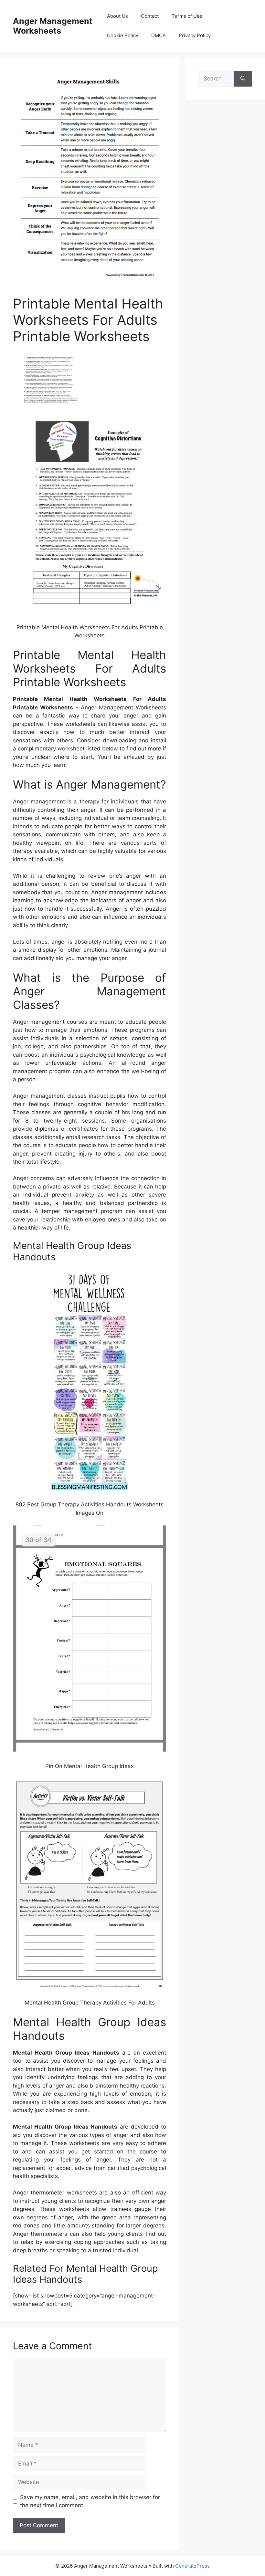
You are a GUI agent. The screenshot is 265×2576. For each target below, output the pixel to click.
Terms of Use (187, 16)
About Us (117, 16)
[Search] (243, 79)
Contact (150, 16)
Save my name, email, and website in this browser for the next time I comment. (90, 2501)
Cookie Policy (123, 35)
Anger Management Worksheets (53, 26)
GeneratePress (192, 2566)
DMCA (159, 35)
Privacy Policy (195, 35)
